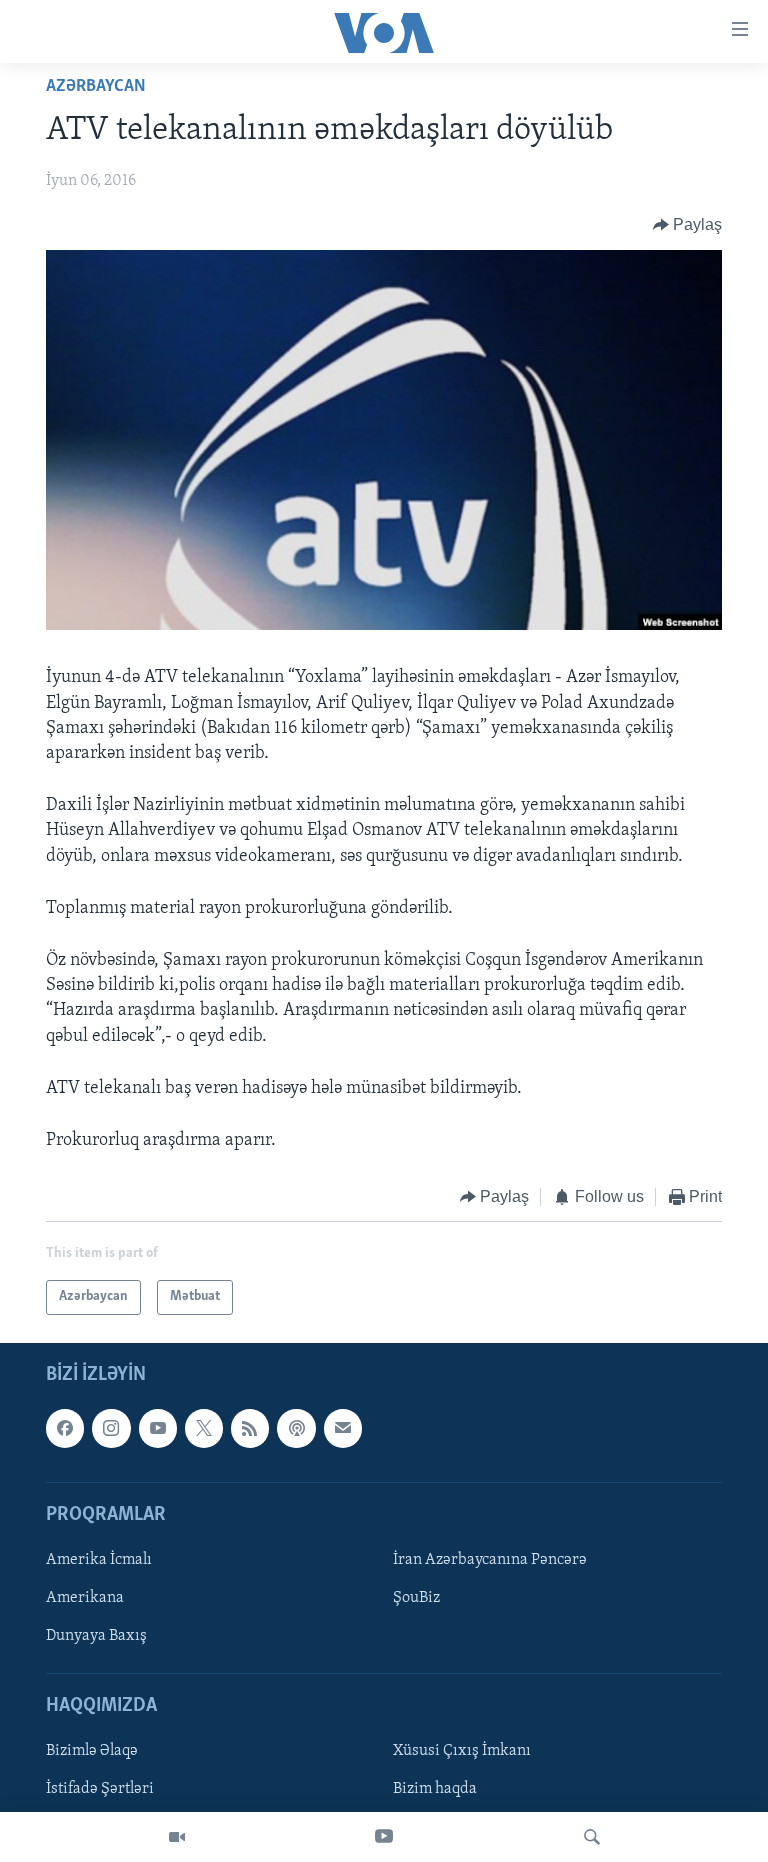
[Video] (177, 1837)
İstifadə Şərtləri (100, 1789)
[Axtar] (592, 1837)
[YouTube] (384, 1837)
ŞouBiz (416, 1598)
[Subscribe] (343, 1428)
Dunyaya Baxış (96, 1636)
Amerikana (85, 1598)
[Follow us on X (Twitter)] (204, 1428)
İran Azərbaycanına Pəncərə (490, 1560)
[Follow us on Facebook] (65, 1428)
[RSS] (250, 1428)
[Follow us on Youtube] (158, 1428)
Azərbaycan (96, 87)
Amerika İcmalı (99, 1560)
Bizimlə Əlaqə (92, 1751)
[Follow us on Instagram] (111, 1428)
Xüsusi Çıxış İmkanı (462, 1751)
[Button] (688, 225)
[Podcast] (296, 1428)
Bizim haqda (435, 1789)
